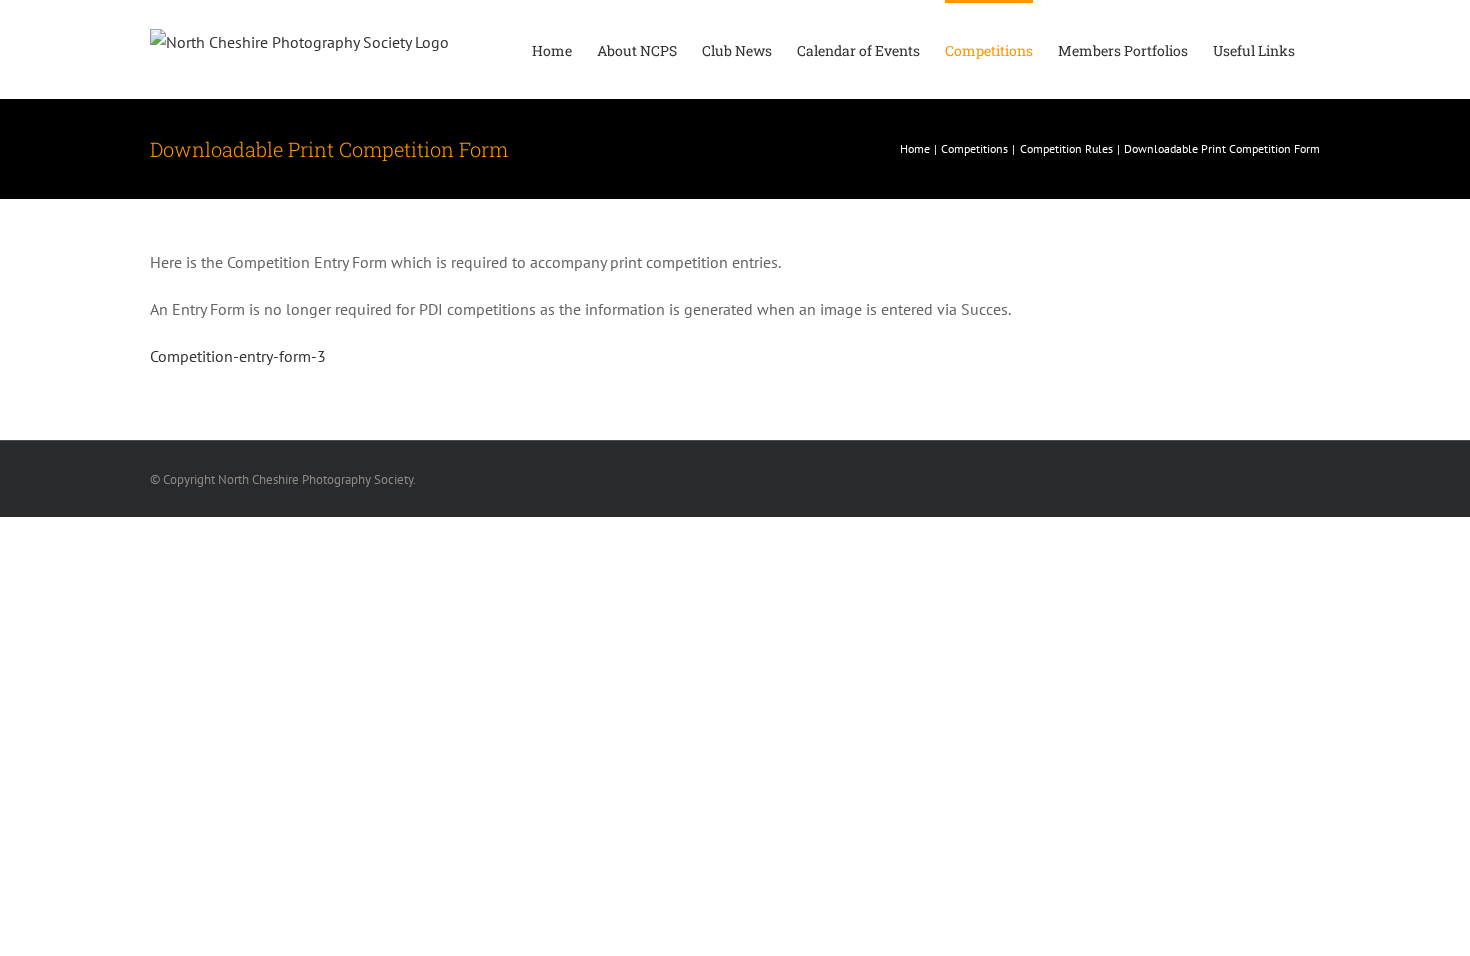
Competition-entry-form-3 (238, 356)
